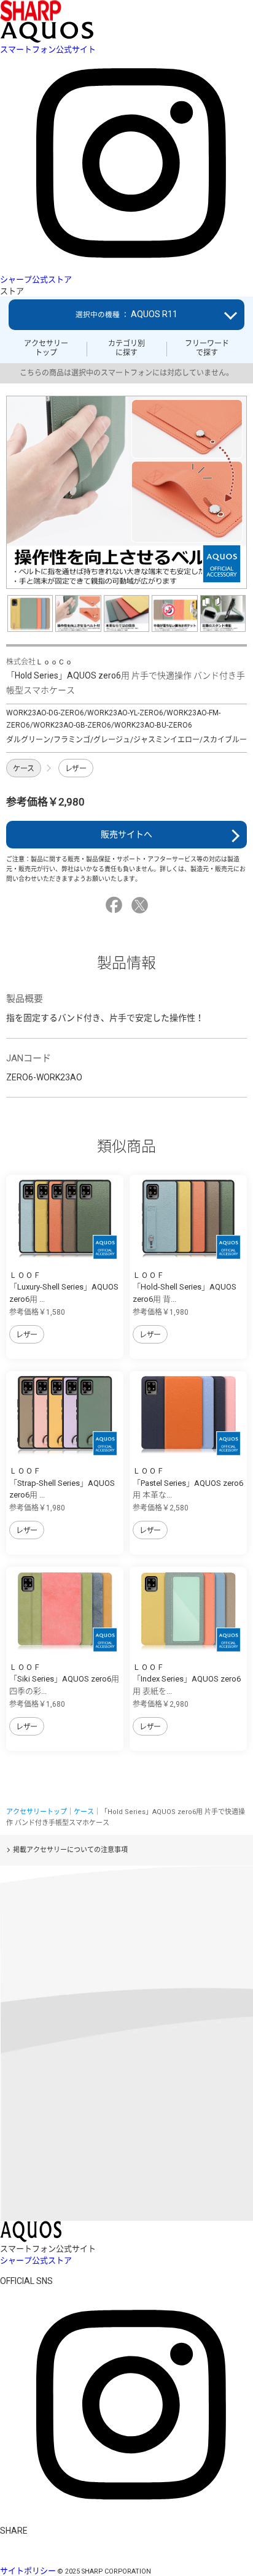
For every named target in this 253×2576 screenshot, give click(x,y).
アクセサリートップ (46, 348)
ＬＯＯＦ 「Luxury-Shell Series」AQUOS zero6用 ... (64, 1287)
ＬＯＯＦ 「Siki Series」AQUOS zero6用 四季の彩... (64, 1679)
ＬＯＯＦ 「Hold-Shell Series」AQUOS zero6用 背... (185, 1287)
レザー (76, 769)
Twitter (142, 905)
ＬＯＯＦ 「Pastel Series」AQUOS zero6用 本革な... (188, 1483)
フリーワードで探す (207, 348)
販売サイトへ (126, 834)
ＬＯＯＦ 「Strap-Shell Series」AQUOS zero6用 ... (62, 1483)
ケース (24, 769)
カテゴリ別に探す (126, 348)
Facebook (116, 905)
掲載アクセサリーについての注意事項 (70, 1850)
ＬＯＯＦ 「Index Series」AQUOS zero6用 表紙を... (187, 1679)
